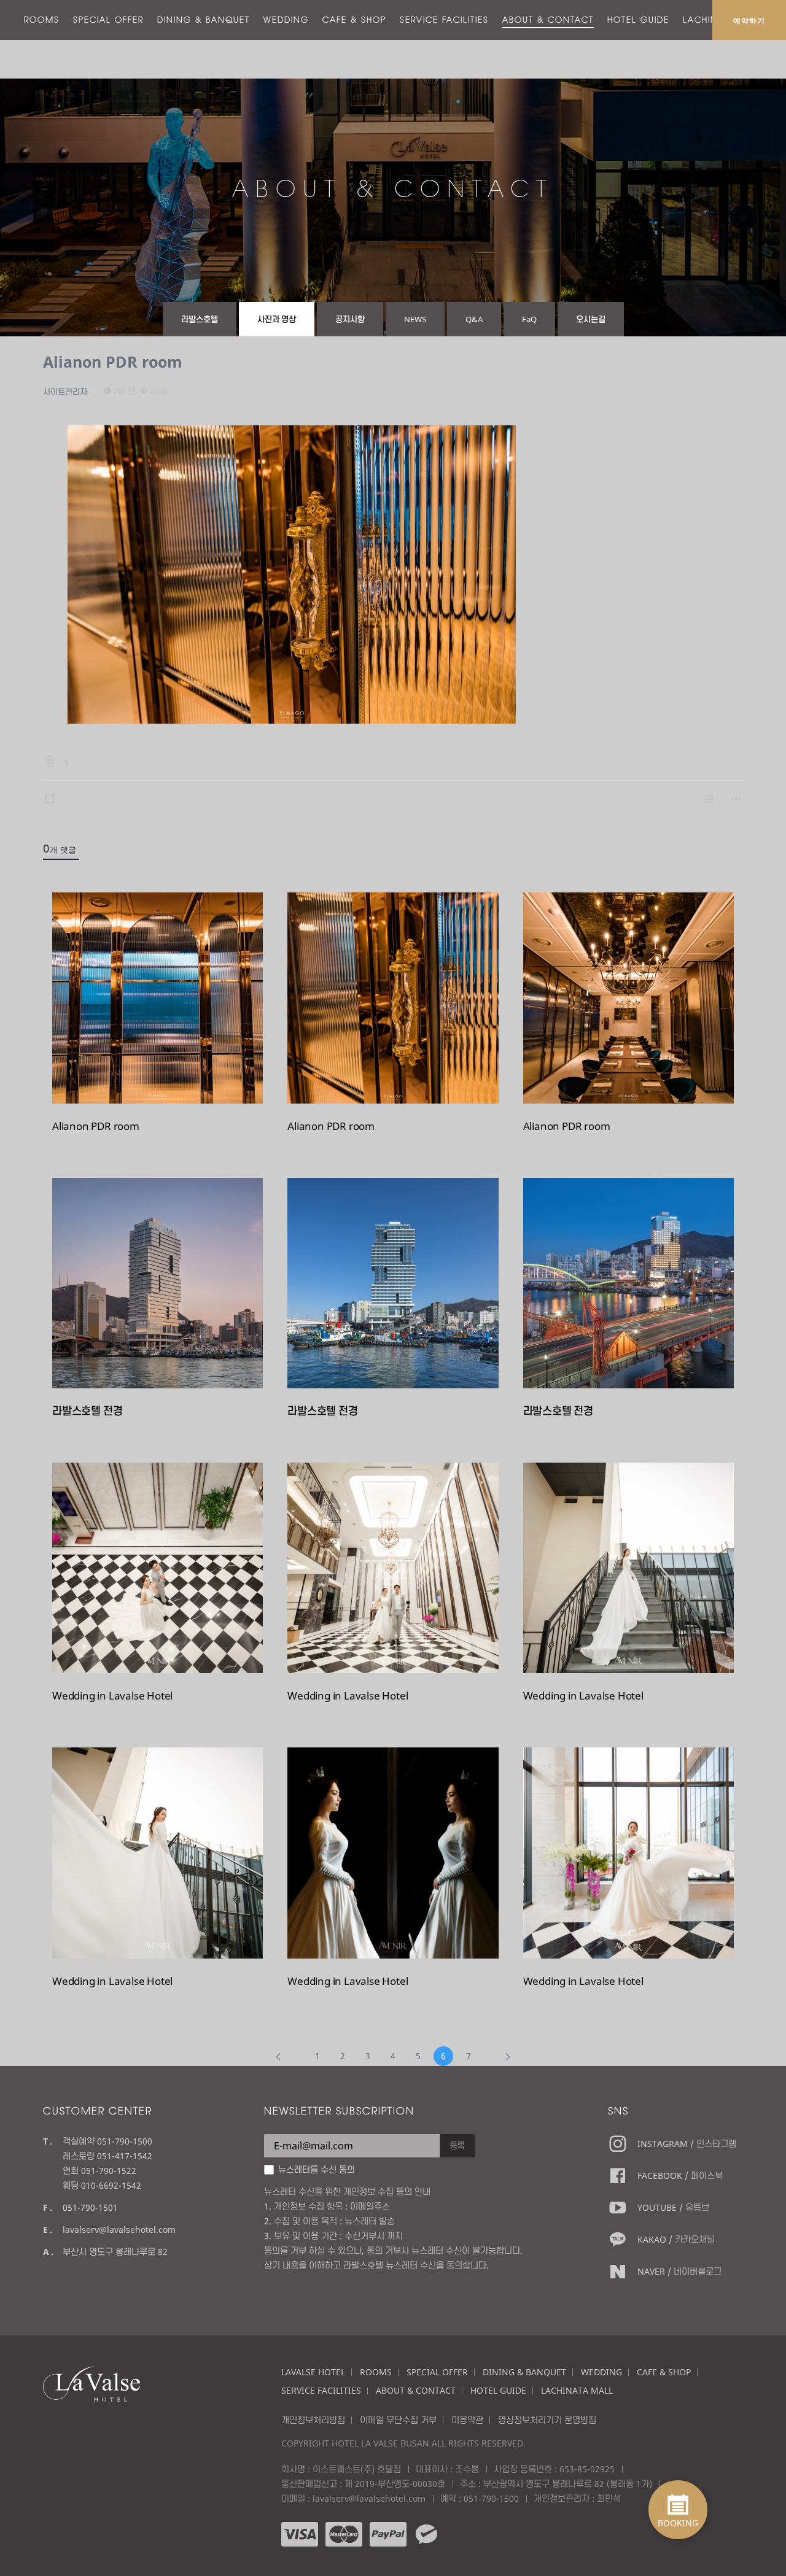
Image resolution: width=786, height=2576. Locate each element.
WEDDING (286, 20)
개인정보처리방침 (313, 2420)
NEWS (415, 319)
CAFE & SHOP (354, 20)
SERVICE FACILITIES (444, 20)
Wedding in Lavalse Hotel (112, 1696)
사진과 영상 (277, 319)
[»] (508, 2056)
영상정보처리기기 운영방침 (547, 2420)
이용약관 (467, 2420)
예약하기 (749, 20)
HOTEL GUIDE (638, 20)
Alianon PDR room (113, 362)
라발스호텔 (200, 319)
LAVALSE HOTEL (313, 2372)
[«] (278, 2056)
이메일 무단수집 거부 (398, 2420)
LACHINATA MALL (577, 2390)
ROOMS (42, 20)
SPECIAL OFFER (108, 20)
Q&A (474, 319)
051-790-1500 (491, 2498)
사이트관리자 (65, 392)
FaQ (529, 319)
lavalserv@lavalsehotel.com (119, 2230)
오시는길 (591, 319)
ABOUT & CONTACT (548, 20)
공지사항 (350, 319)
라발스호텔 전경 (87, 1411)
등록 (457, 2145)
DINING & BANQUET (204, 20)
